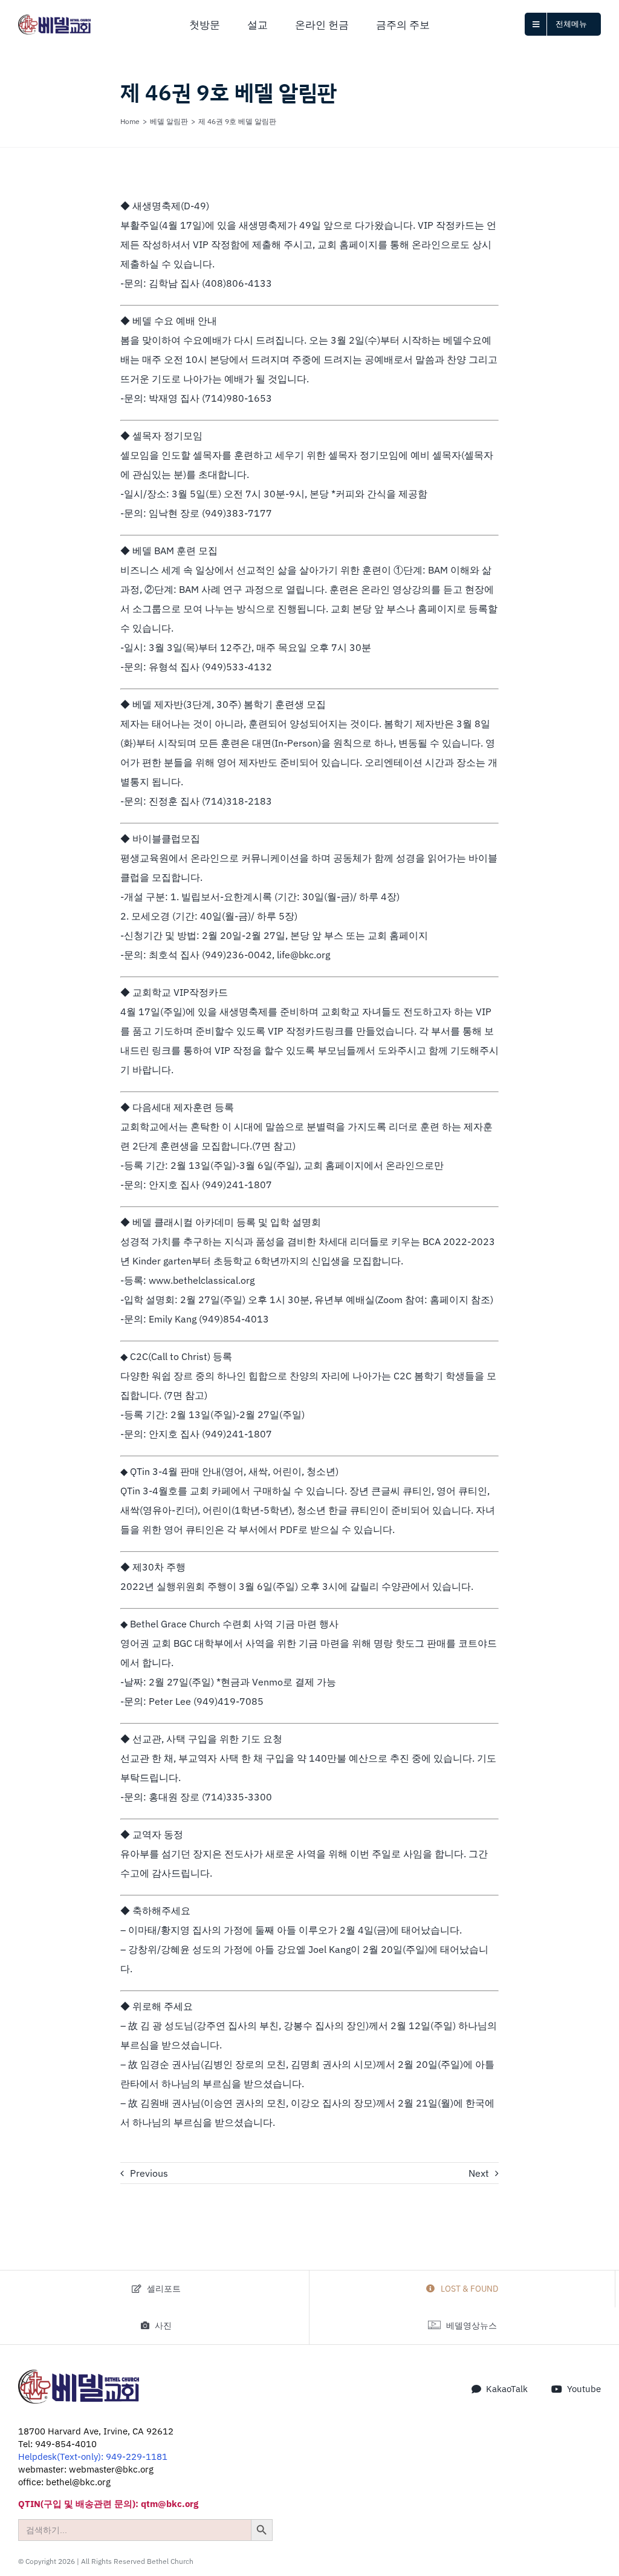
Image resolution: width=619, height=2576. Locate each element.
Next (479, 2173)
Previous (149, 2173)
